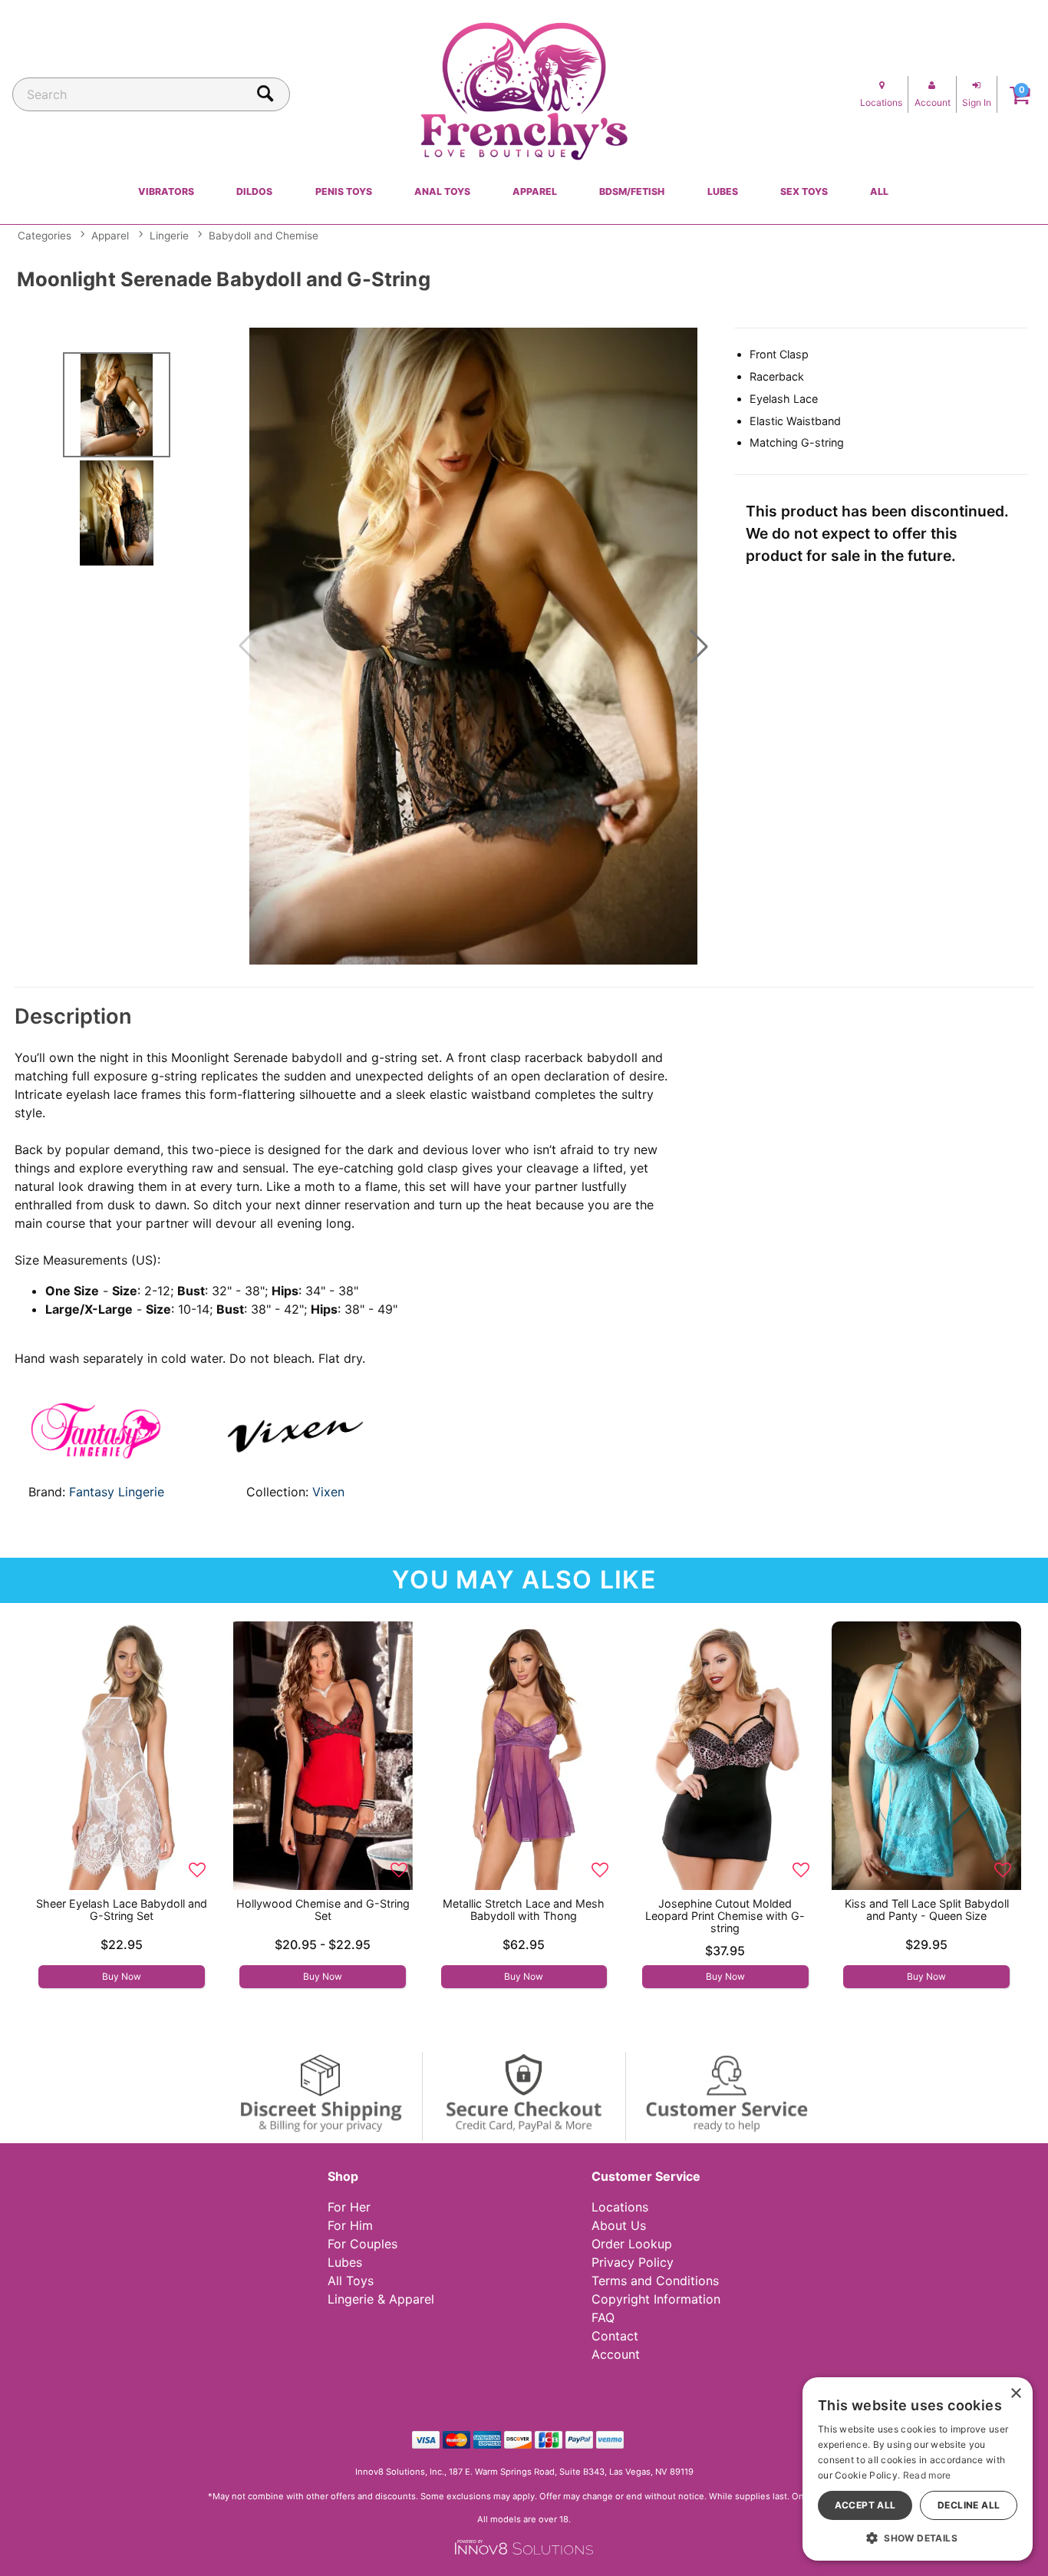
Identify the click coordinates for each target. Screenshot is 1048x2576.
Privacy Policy (633, 2262)
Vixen (328, 1492)
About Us (619, 2225)
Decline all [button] (969, 2505)
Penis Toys (344, 191)
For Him (350, 2225)
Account (616, 2354)
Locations (620, 2207)
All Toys (351, 2281)
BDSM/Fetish (632, 191)
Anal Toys (442, 191)
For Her (349, 2207)
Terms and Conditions (655, 2281)
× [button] (1015, 2394)
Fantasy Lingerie (117, 1492)
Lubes (723, 191)
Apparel (535, 191)
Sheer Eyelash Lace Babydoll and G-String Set (122, 1910)
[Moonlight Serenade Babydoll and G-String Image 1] (473, 646)
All (879, 191)
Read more (927, 2475)
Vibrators (166, 191)
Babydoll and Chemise (264, 236)
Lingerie (169, 236)
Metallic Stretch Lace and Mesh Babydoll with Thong (524, 1910)
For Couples (363, 2244)
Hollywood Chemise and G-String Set (323, 1910)
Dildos (254, 191)
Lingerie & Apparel (381, 2299)
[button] (699, 646)
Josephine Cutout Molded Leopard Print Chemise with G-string (725, 1916)
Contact (615, 2336)
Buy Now (122, 1976)
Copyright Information (656, 2299)
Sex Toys (804, 191)
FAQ (603, 2317)
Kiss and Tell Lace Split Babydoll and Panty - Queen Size (927, 1910)
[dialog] (918, 2469)
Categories (44, 236)
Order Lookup (632, 2244)
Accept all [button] (865, 2505)
